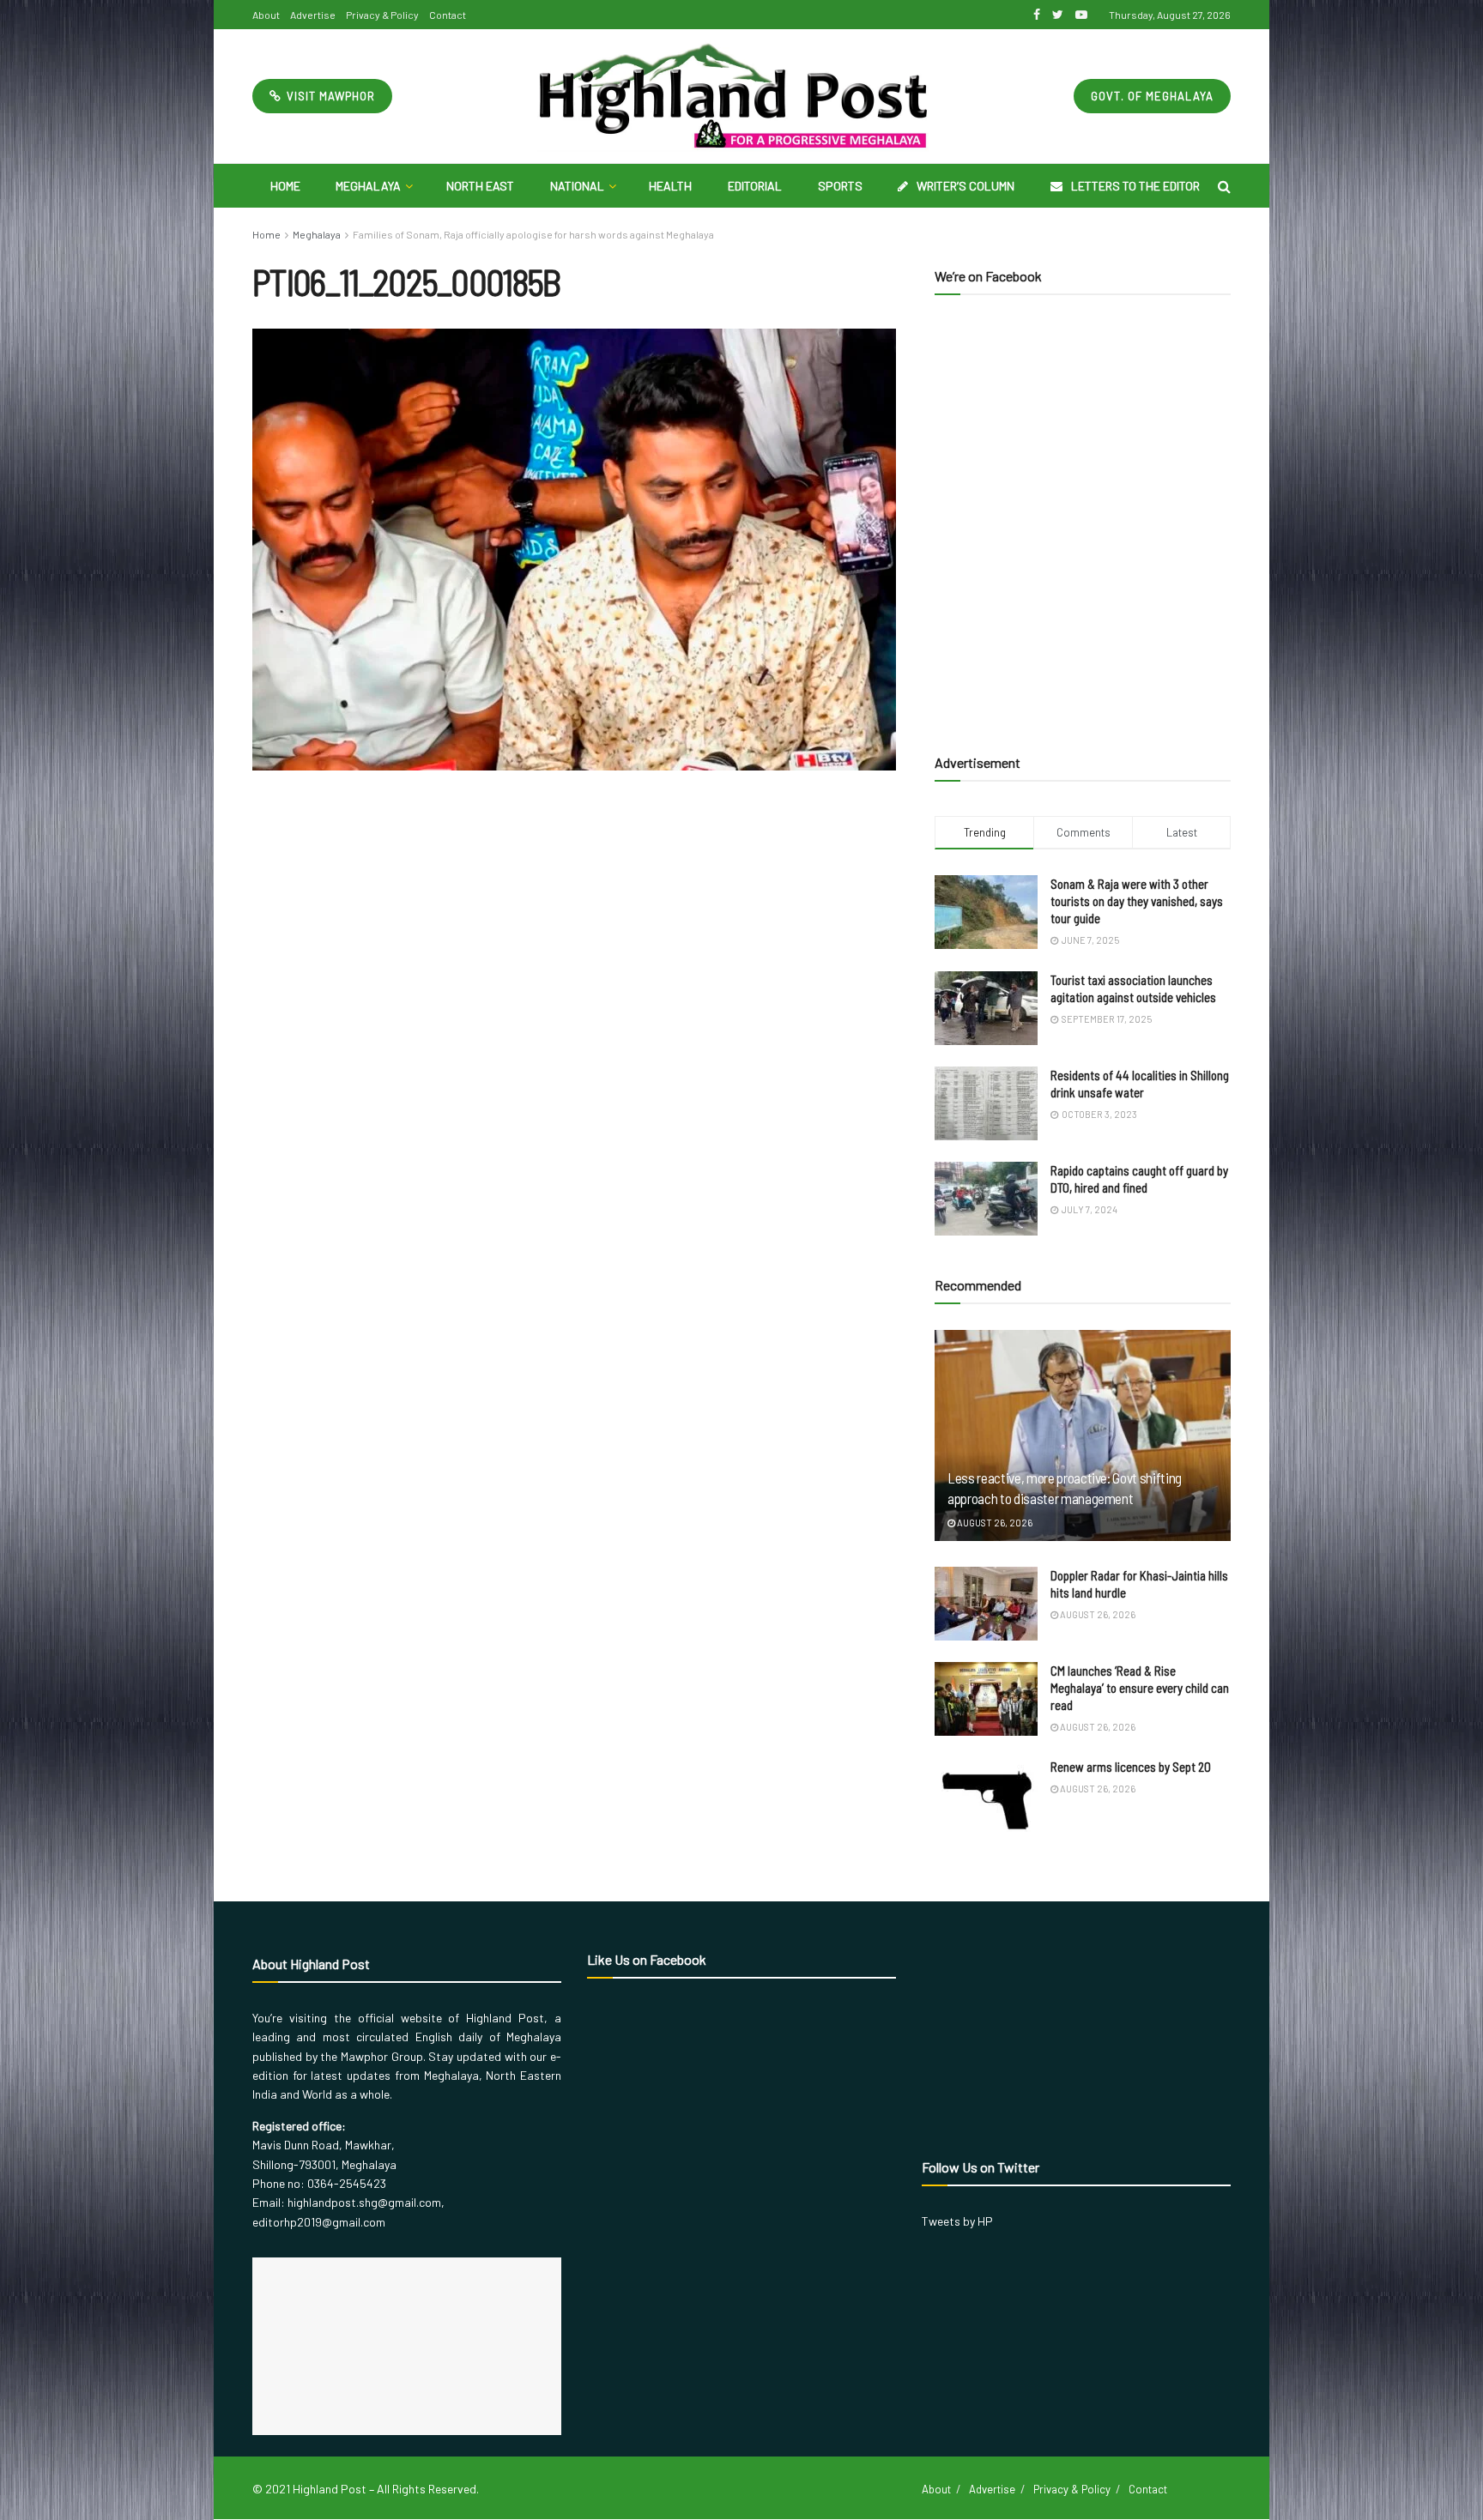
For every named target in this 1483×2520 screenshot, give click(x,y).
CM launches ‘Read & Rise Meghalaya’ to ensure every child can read (1140, 1688)
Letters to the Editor (1135, 186)
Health (670, 186)
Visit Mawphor (329, 96)
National (577, 186)
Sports (840, 186)
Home (285, 186)
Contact (448, 15)
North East (480, 186)
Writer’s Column (965, 186)
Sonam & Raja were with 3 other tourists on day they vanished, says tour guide (1137, 901)
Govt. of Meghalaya (1152, 96)
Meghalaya (368, 186)
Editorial (755, 186)
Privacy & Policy (382, 15)
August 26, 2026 (994, 1523)
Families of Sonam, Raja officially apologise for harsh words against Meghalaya (533, 234)
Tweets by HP (957, 2221)
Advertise (313, 15)
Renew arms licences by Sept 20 (1131, 1767)
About (266, 15)
